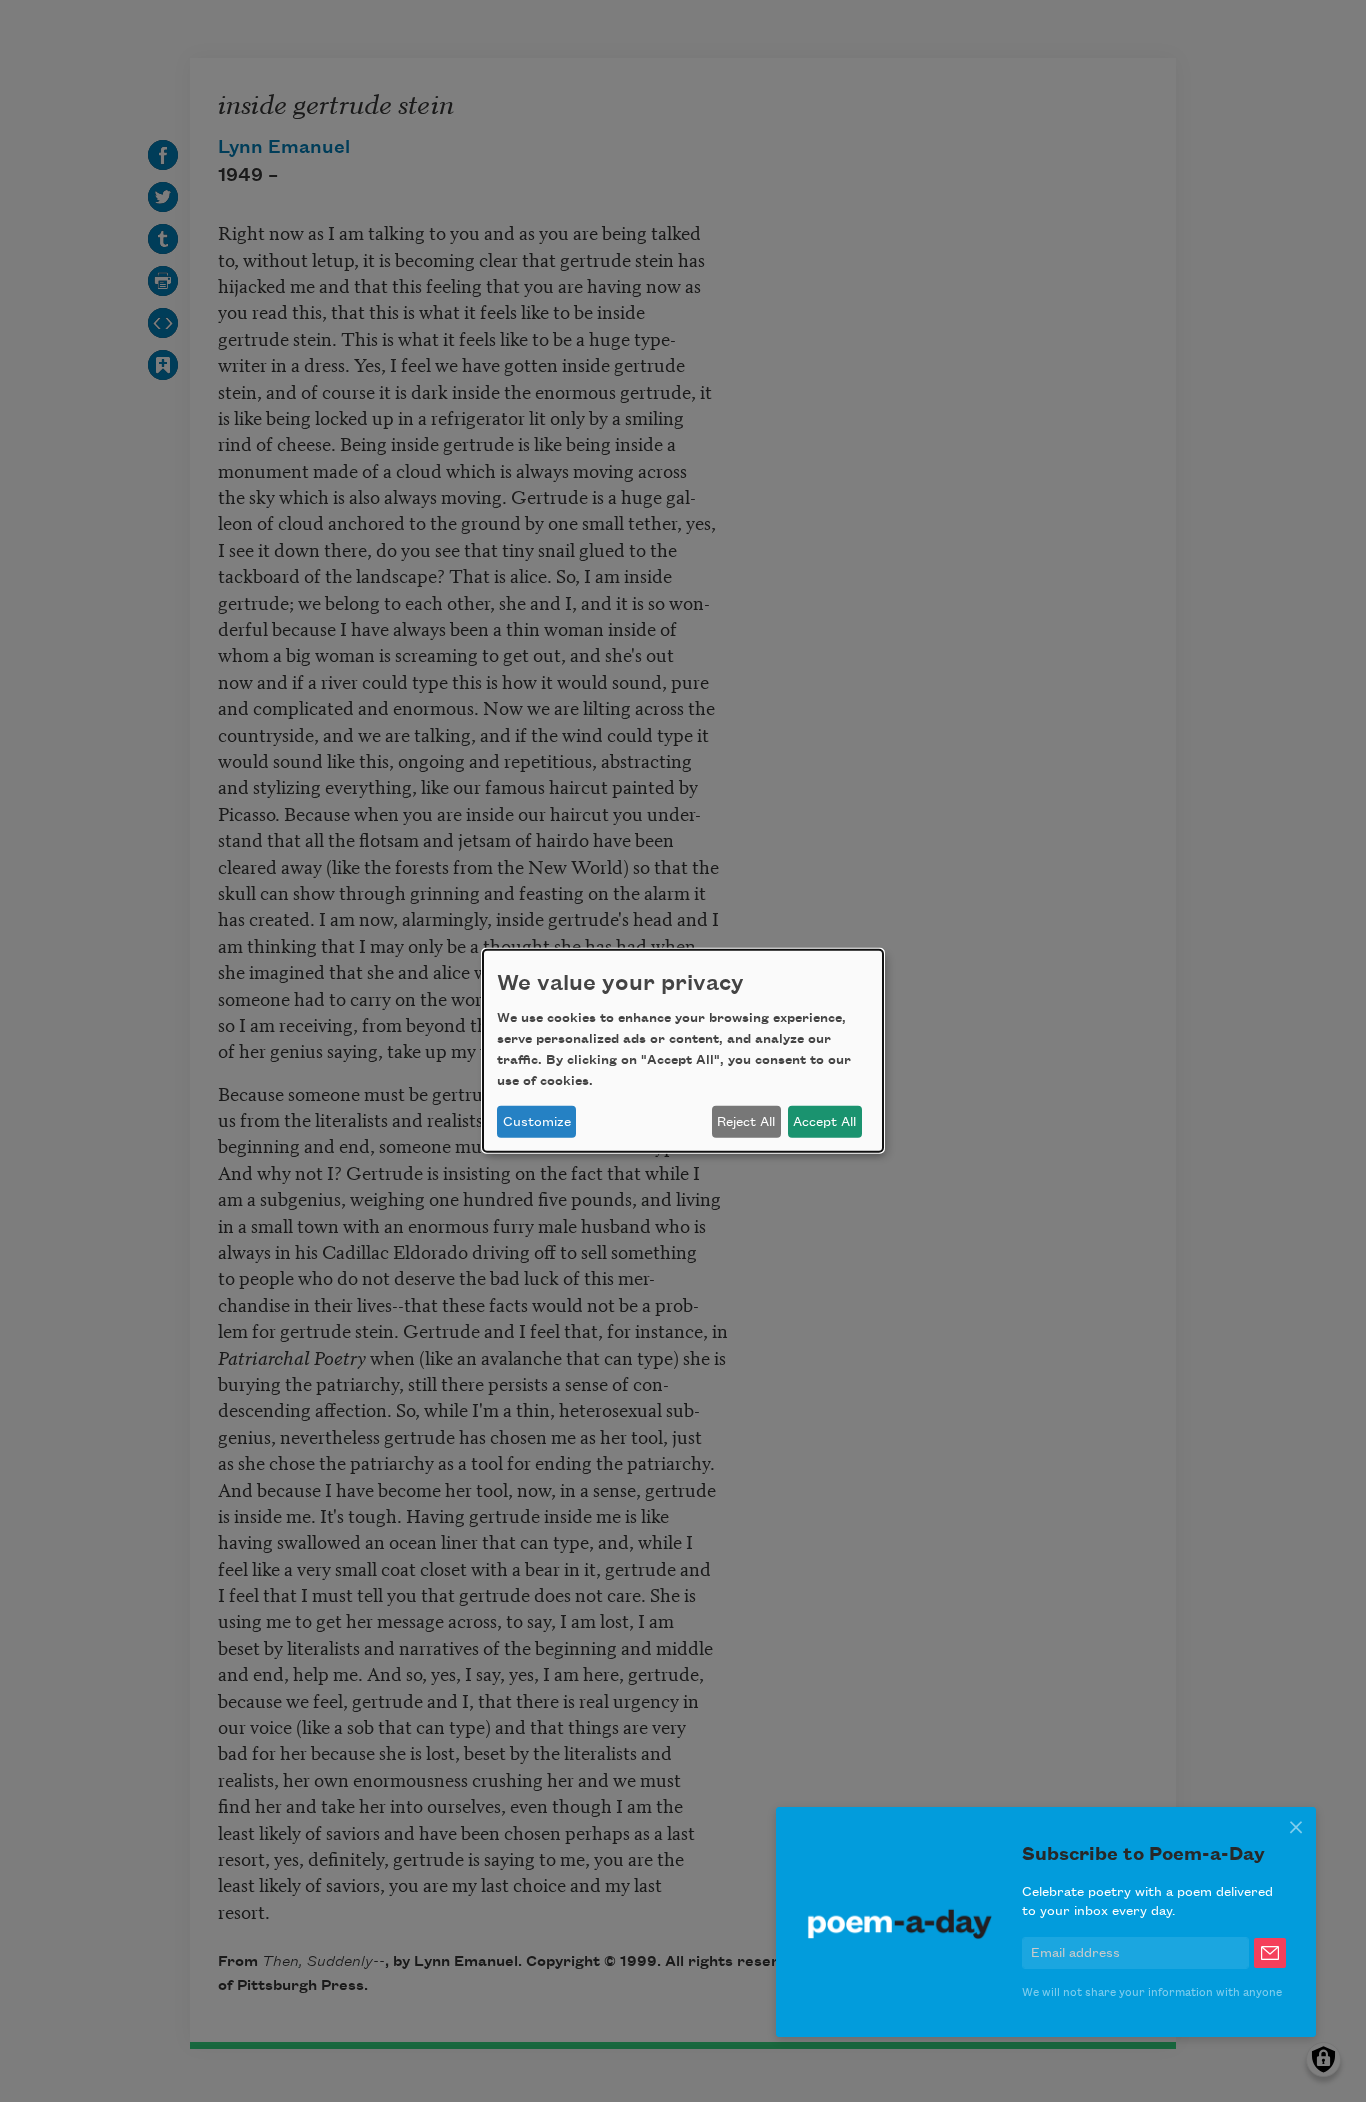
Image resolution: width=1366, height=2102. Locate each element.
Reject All (746, 1122)
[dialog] (683, 1051)
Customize (537, 1122)
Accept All (824, 1122)
